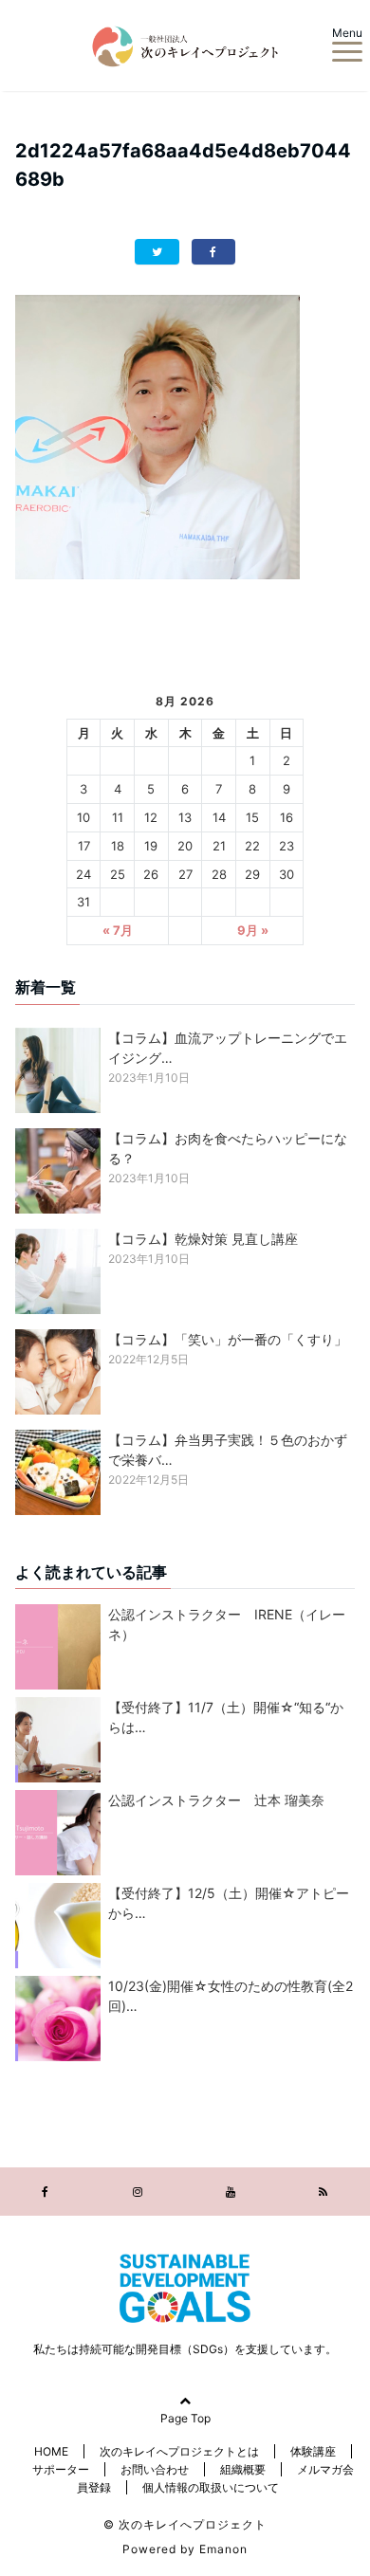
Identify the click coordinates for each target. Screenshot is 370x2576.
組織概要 (243, 2469)
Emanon (223, 2549)
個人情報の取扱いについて (211, 2487)
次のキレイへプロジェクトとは (179, 2451)
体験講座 (313, 2451)
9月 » (253, 930)
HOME (51, 2451)
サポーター (61, 2469)
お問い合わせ (155, 2469)
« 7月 (118, 930)
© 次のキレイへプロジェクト (185, 2524)
